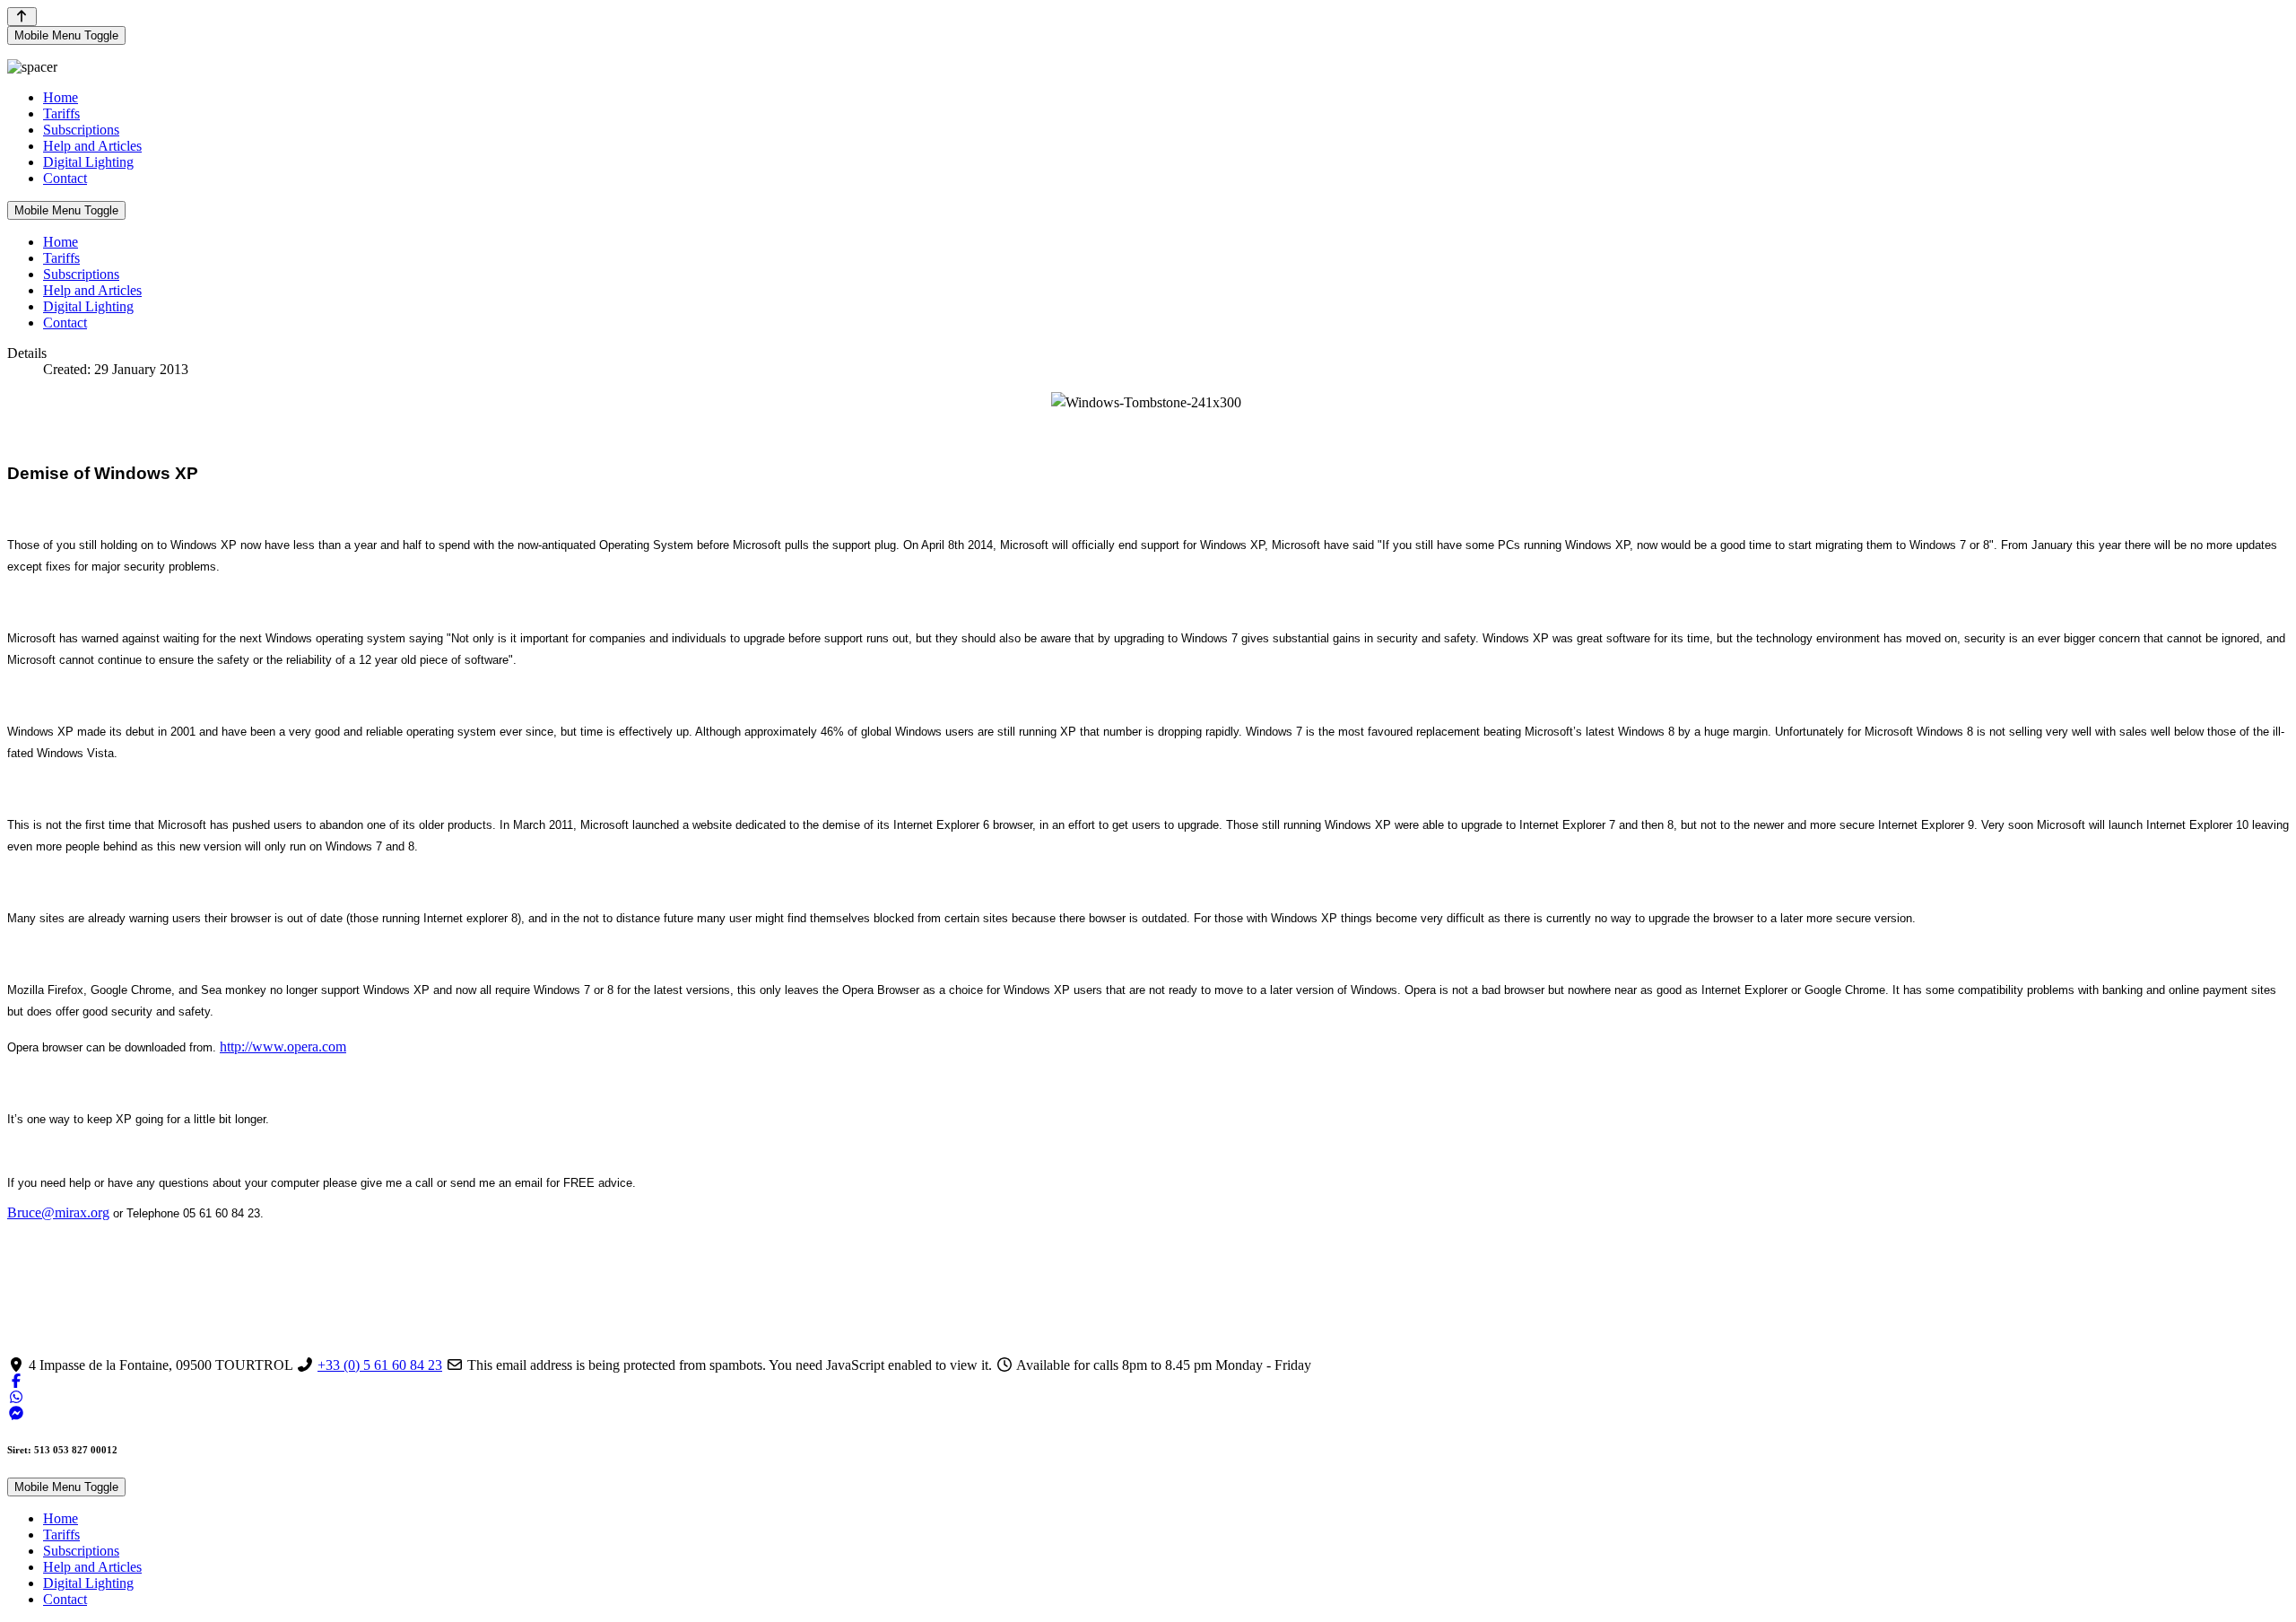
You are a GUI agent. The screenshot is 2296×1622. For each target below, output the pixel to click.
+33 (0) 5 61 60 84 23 (380, 1365)
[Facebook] (16, 1381)
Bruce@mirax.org (58, 1212)
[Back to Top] (22, 17)
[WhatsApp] (16, 1397)
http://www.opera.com (283, 1046)
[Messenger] (16, 1413)
